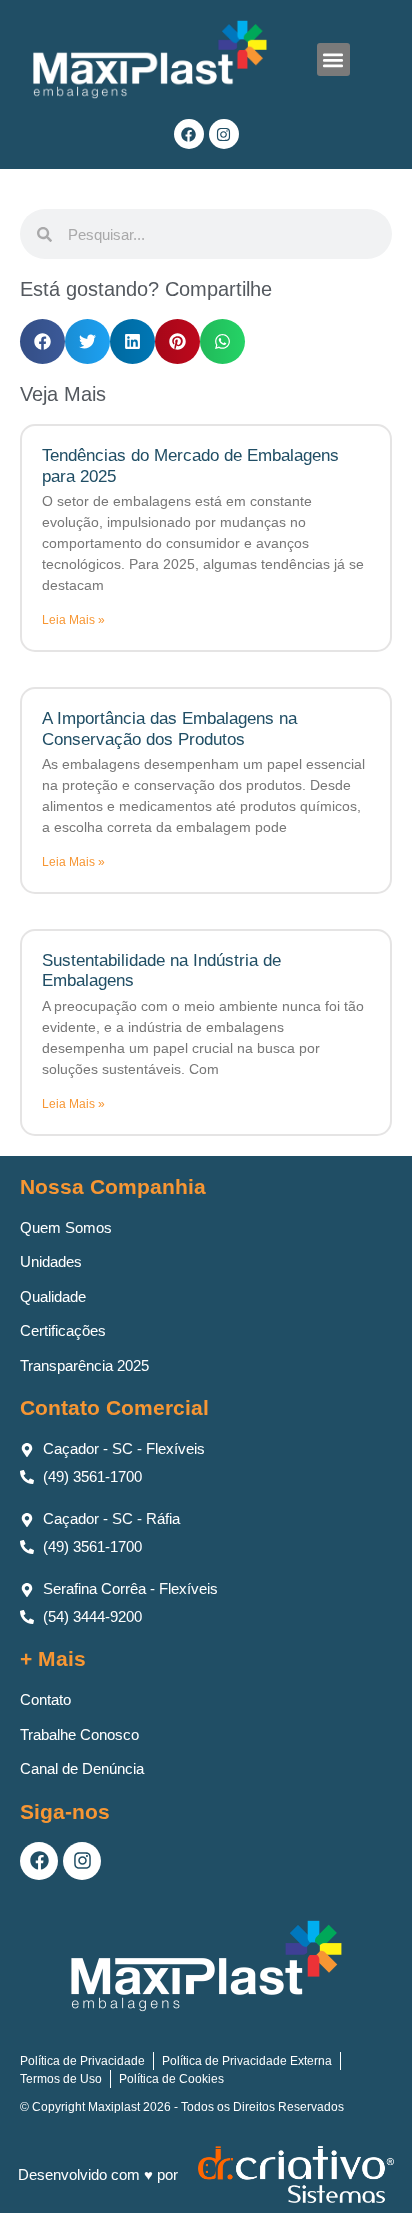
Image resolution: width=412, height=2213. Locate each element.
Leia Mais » (73, 620)
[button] (333, 59)
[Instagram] (224, 134)
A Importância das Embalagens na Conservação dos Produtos (169, 728)
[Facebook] (189, 134)
